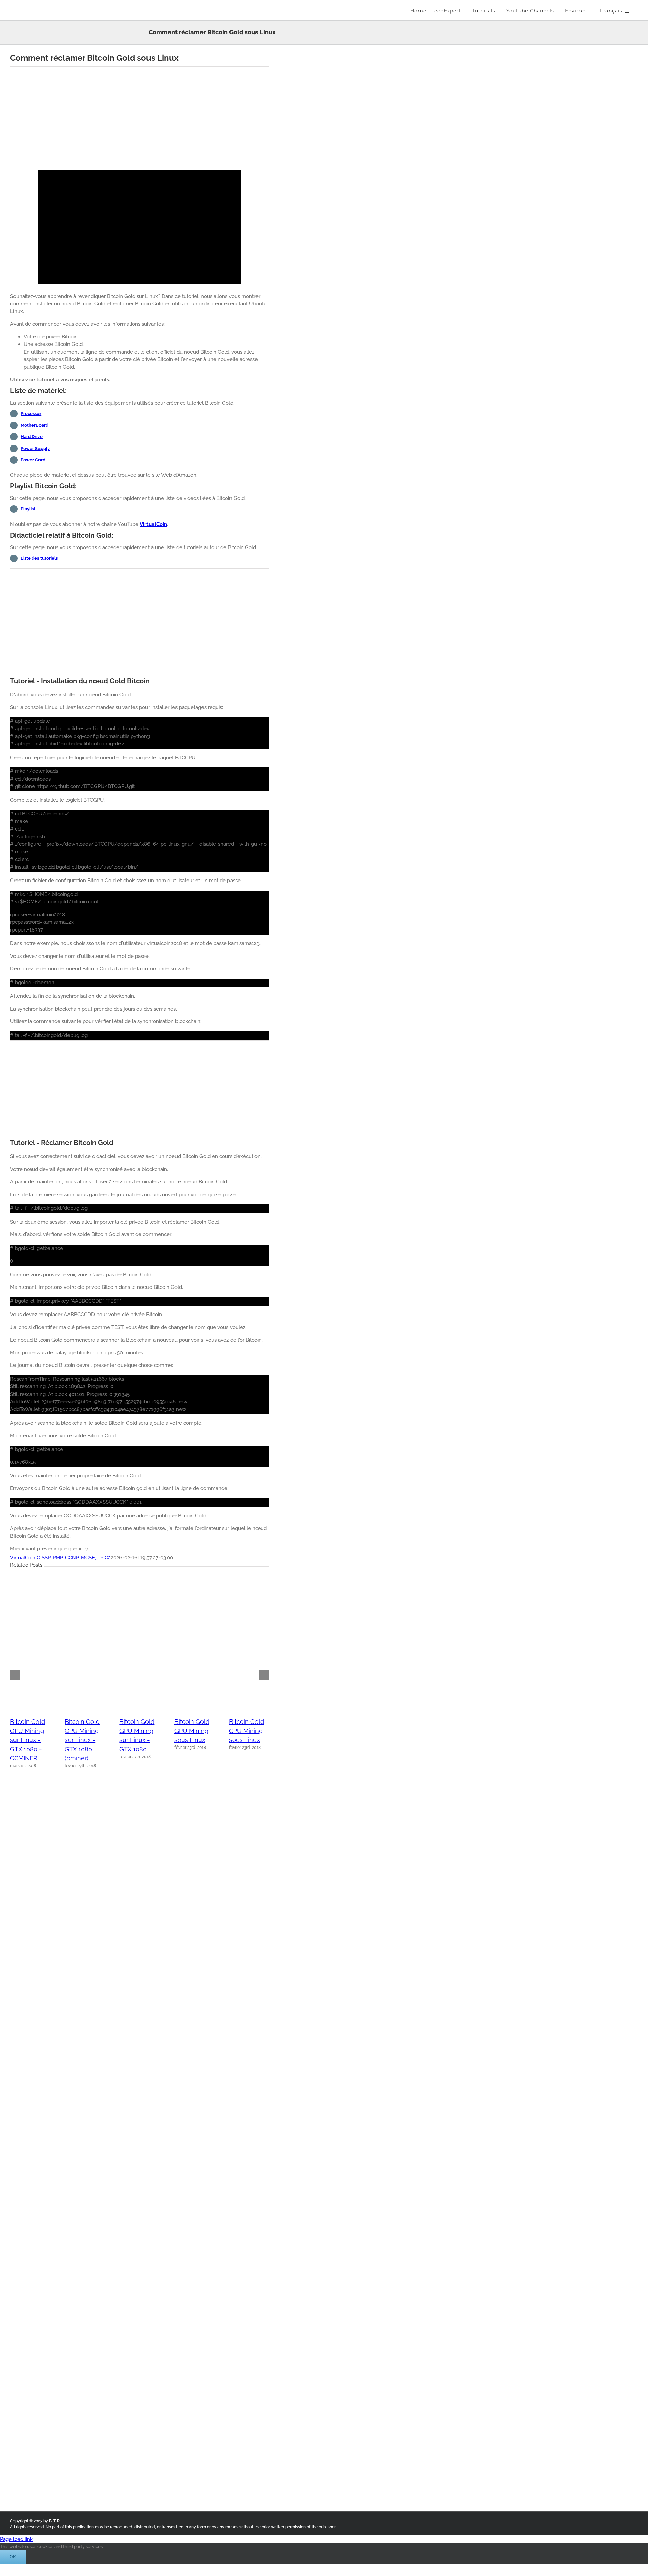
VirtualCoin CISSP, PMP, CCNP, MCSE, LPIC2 (60, 1558)
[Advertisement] (140, 114)
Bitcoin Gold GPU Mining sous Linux (192, 1731)
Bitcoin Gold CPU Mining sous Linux (247, 1731)
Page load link (16, 2539)
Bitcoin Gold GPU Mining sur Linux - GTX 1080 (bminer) (82, 1740)
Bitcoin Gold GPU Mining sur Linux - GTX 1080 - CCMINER (28, 1740)
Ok (13, 2557)
